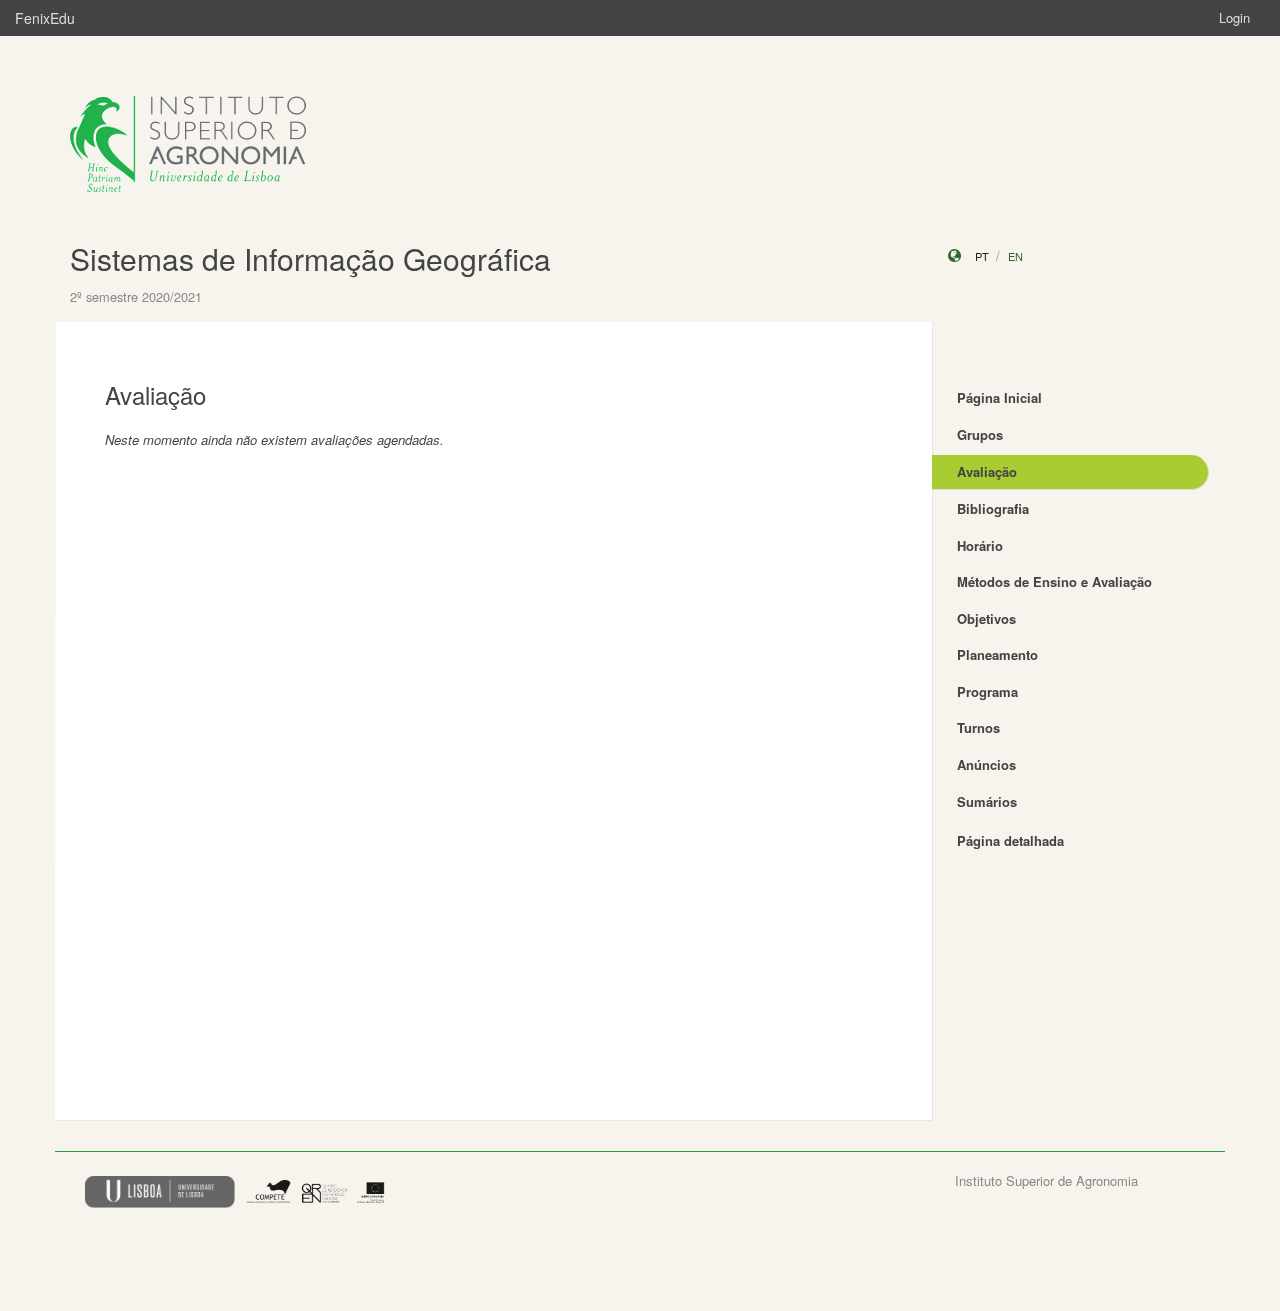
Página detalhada (1010, 840)
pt (982, 256)
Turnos (978, 727)
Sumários (987, 801)
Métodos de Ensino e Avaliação (1054, 581)
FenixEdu (45, 18)
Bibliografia (993, 508)
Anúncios (986, 764)
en (1015, 256)
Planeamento (997, 654)
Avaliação (987, 471)
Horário (980, 545)
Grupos (980, 434)
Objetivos (986, 618)
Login (1234, 17)
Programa (987, 691)
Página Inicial (999, 397)
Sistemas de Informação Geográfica (310, 258)
